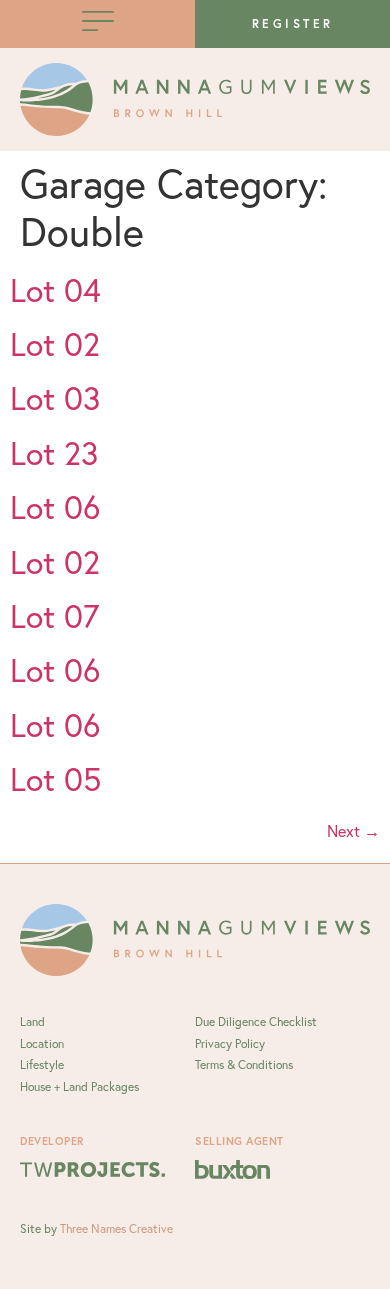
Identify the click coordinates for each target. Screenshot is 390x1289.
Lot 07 (54, 616)
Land (32, 1021)
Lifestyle (42, 1064)
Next (353, 830)
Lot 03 (55, 398)
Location (42, 1043)
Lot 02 (55, 344)
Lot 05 (55, 779)
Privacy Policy (230, 1043)
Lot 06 (55, 507)
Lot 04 (55, 290)
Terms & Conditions (244, 1064)
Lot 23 (54, 453)
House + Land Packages (79, 1086)
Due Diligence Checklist (256, 1021)
